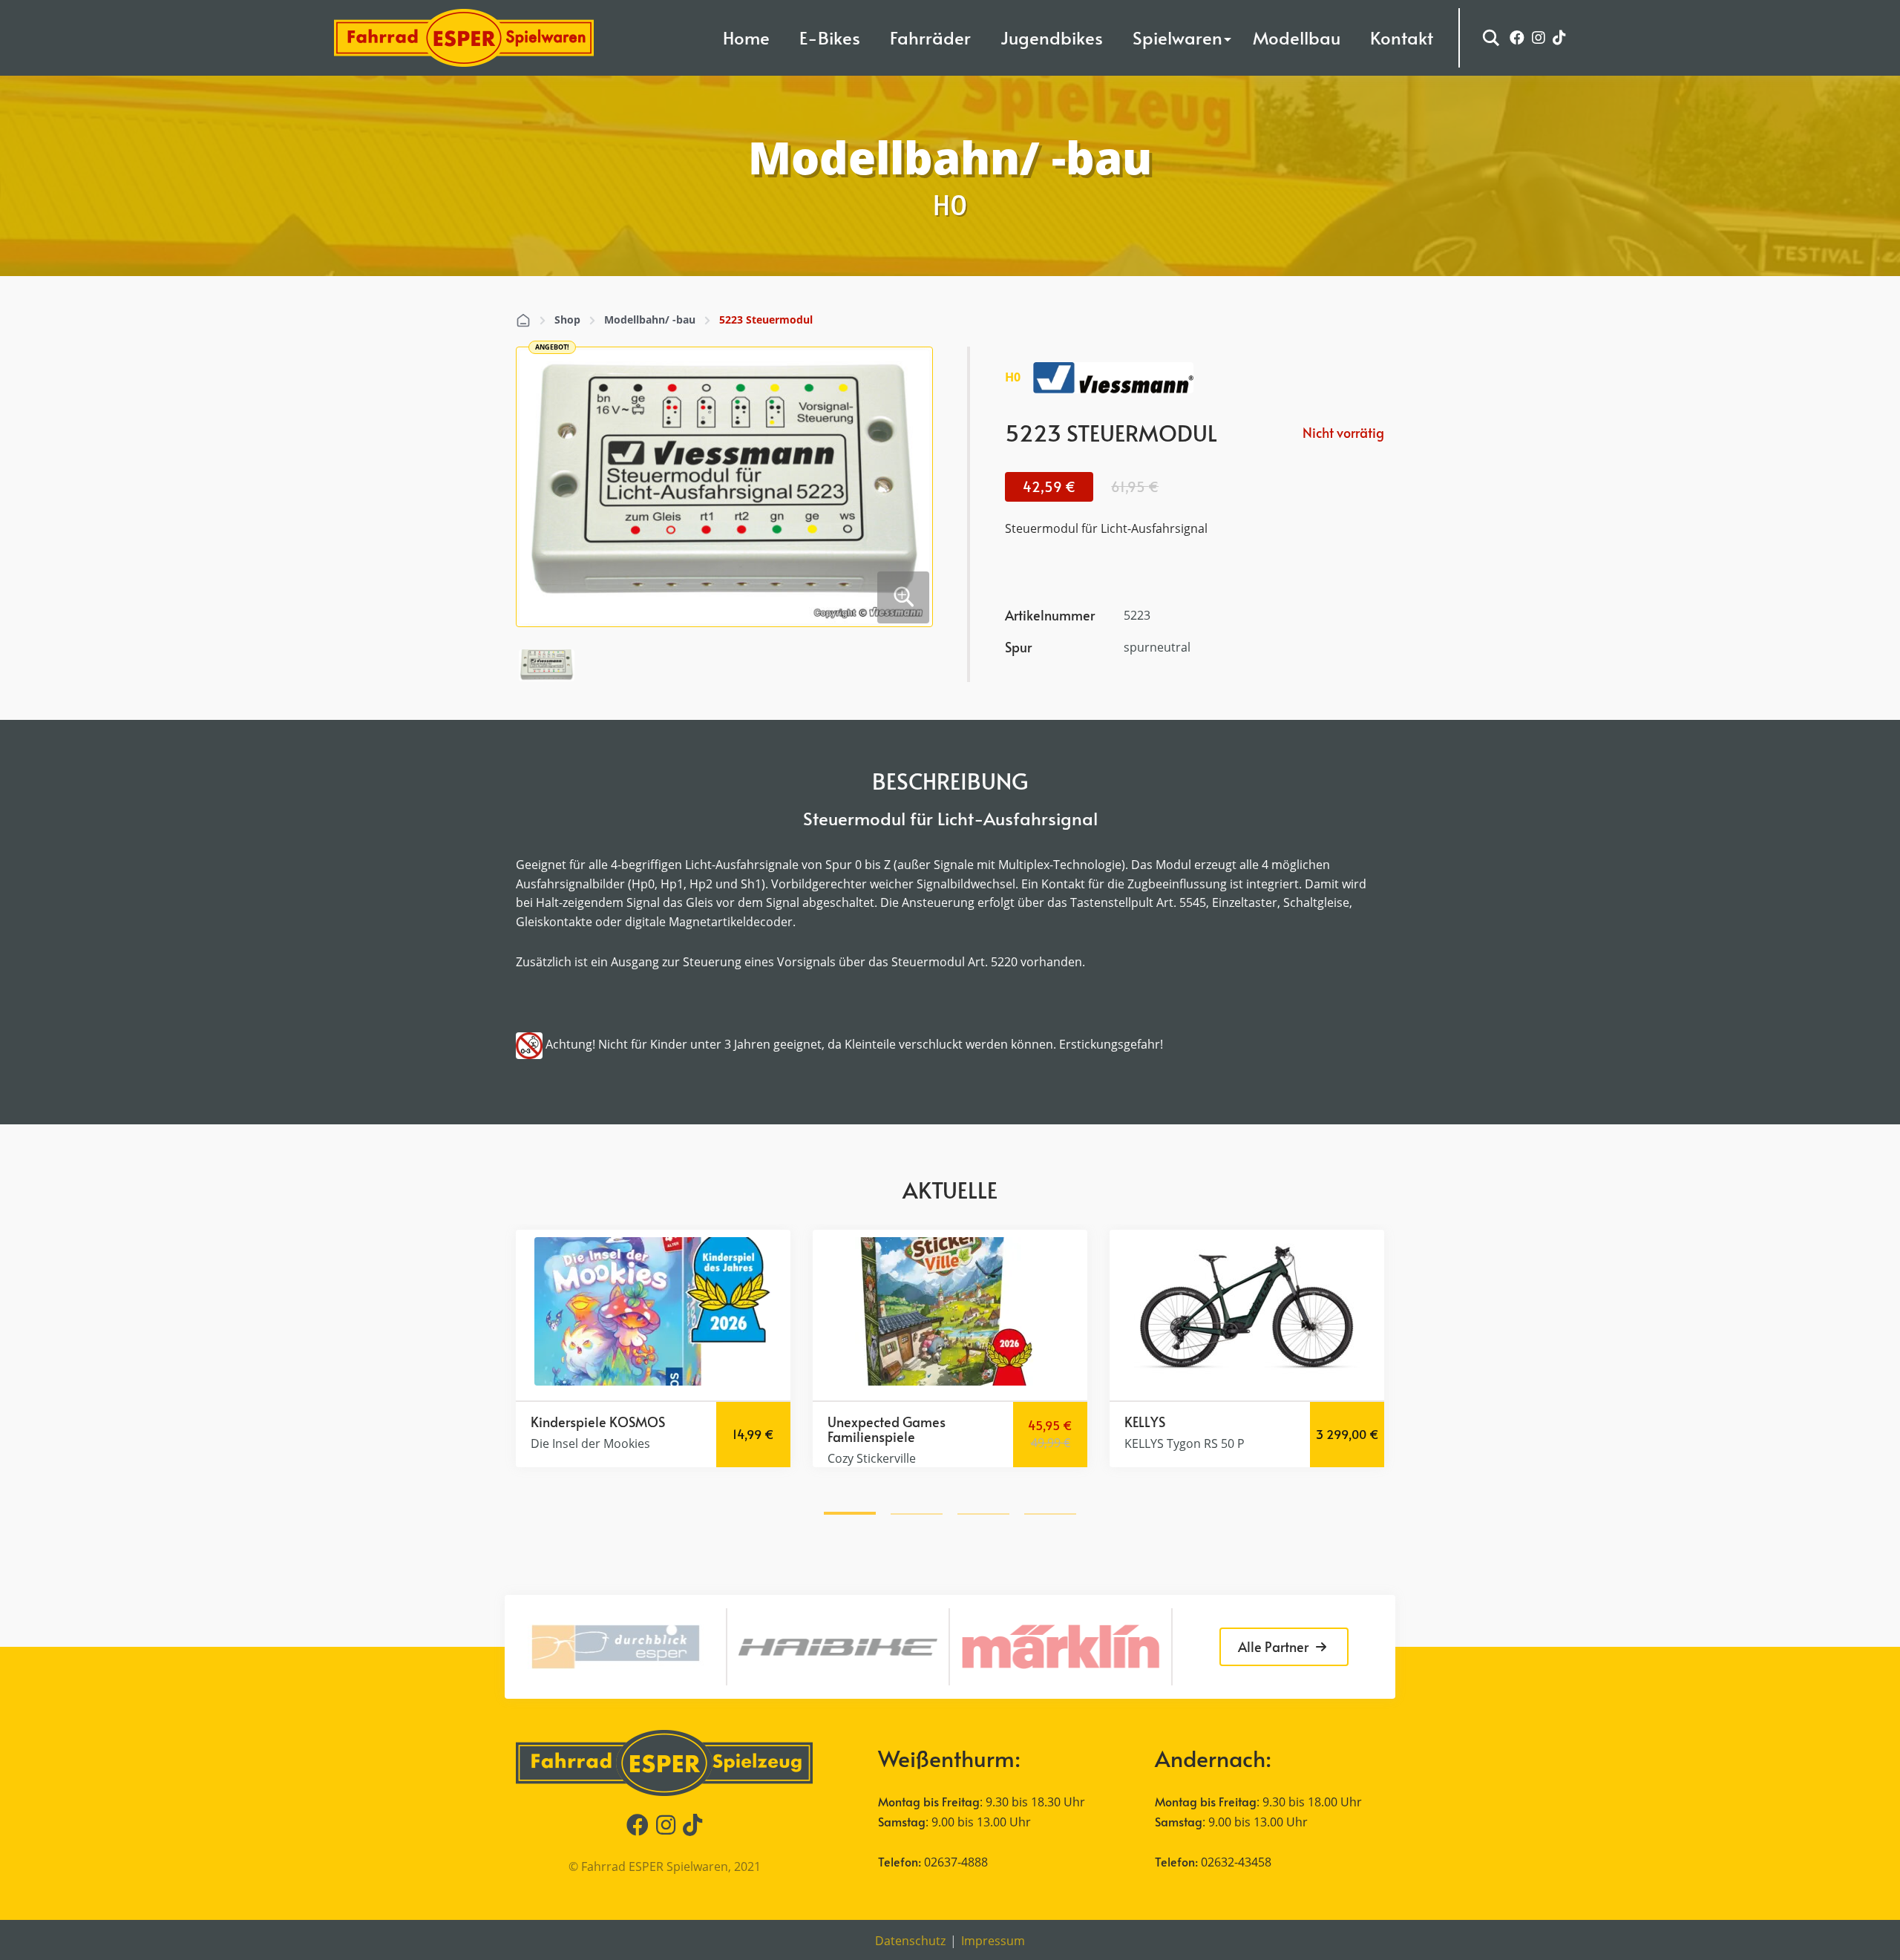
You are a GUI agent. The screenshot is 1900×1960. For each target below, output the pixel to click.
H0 (1013, 377)
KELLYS (1145, 1422)
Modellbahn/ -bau (650, 319)
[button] (850, 1511)
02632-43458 (1236, 1862)
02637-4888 (956, 1862)
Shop (567, 319)
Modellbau (1297, 37)
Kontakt (1402, 37)
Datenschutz (910, 1941)
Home (746, 37)
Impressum (993, 1941)
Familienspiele (871, 1436)
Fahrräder (930, 37)
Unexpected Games (887, 1422)
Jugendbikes (1052, 37)
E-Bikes (830, 37)
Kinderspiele (569, 1422)
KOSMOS (637, 1422)
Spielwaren (1177, 37)
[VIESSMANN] (1113, 378)
